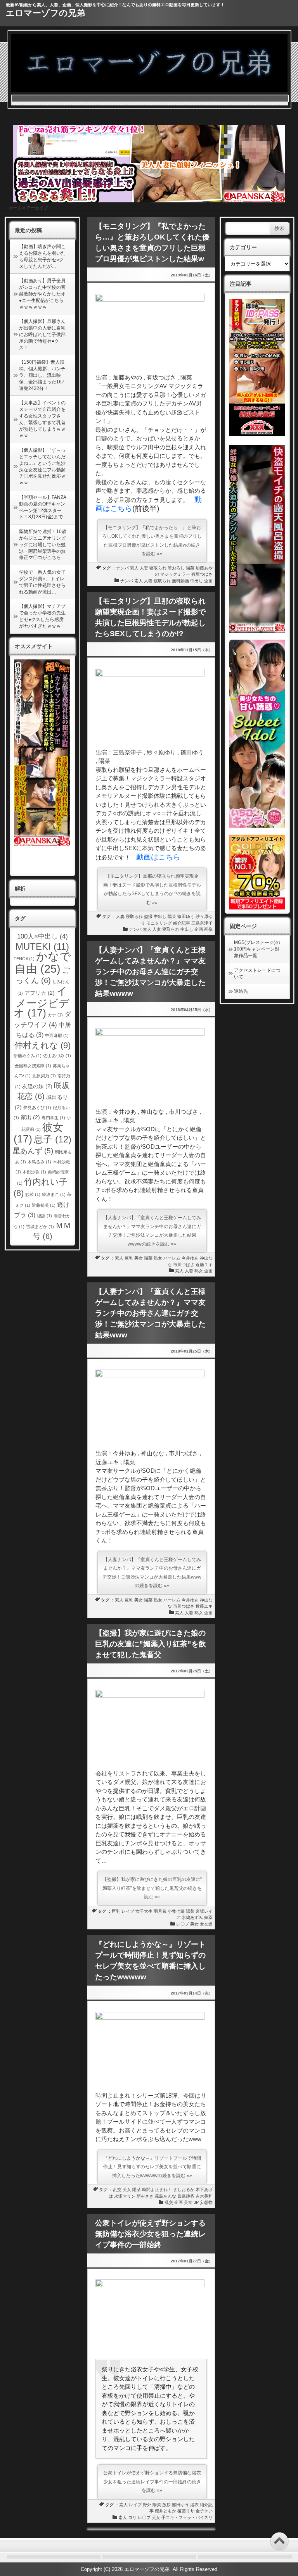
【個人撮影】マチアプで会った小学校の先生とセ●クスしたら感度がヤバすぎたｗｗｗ (42, 616)
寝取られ (158, 568)
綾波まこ (54, 1194)
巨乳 (129, 1258)
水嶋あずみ (192, 1917)
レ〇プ (183, 1924)
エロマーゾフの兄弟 (45, 13)
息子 (53, 1139)
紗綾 (33, 1194)
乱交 (117, 2190)
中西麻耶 (57, 1035)
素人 (134, 568)
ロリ (132, 2517)
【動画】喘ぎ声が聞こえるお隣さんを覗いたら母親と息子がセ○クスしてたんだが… (42, 256)
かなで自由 (43, 962)
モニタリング (159, 923)
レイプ (128, 1911)
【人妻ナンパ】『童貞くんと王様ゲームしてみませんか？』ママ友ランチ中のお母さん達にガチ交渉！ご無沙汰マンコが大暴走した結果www (150, 1313)
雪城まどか (40, 1227)
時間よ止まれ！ (157, 2190)
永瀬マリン (125, 2196)
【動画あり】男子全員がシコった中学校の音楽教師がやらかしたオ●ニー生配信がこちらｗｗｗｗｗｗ (42, 294)
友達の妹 (37, 1086)
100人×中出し (42, 936)
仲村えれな (42, 1045)
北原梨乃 (44, 1076)
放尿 (166, 2505)
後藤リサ (186, 2511)
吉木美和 (204, 2196)
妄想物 (206, 2202)
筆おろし (176, 568)
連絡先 (241, 991)
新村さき (145, 2196)
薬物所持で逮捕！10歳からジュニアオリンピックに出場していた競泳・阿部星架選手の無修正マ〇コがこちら (43, 544)
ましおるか (184, 2190)
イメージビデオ (42, 1002)
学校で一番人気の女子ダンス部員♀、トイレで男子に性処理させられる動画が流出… (42, 582)
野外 (147, 2505)
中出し (197, 581)
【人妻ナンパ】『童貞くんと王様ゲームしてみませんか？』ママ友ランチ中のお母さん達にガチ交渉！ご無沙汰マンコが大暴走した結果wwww (150, 972)
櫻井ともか (165, 2511)
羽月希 (160, 1911)
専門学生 (53, 1118)
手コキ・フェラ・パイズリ (187, 2517)
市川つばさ (184, 1265)
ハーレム (172, 1258)
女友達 (206, 1924)
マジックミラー (175, 574)
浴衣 (194, 2505)
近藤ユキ (204, 1265)
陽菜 (190, 568)
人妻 (144, 568)
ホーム (15, 208)
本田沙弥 (34, 1172)
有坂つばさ (202, 574)
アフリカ (40, 993)
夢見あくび (37, 1108)
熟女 (158, 1258)
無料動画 (180, 581)
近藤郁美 (44, 1205)
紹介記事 (182, 923)
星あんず (33, 1151)
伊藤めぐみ (28, 1056)
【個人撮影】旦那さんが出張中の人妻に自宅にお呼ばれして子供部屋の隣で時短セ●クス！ (42, 334)
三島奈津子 (202, 923)
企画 (208, 581)
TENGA (24, 959)
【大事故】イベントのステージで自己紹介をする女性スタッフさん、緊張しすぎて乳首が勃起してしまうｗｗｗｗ (42, 419)
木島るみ (39, 1162)
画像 (208, 929)
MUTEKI (42, 946)
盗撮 (148, 916)
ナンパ (122, 568)
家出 (30, 1117)
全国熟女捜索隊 (33, 1066)
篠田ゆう (186, 916)
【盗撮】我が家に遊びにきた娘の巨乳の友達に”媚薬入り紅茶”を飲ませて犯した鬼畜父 (151, 1644)
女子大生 (144, 1911)
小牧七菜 (176, 1911)
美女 (139, 1258)
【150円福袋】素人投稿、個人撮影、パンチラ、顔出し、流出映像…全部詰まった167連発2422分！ (42, 375)
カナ (55, 1015)
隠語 (44, 1216)
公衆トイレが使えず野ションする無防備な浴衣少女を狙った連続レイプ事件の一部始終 (150, 2234)
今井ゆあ (190, 1258)
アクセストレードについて (257, 974)
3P (196, 2202)
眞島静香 (186, 2196)
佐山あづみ (57, 1056)
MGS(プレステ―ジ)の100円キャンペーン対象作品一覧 (257, 949)
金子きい (204, 2511)
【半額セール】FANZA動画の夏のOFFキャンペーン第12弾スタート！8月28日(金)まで (43, 507)
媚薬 (208, 1917)
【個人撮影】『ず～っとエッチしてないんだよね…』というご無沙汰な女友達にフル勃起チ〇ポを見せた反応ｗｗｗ (42, 466)
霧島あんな (165, 2196)
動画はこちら (158, 857)
